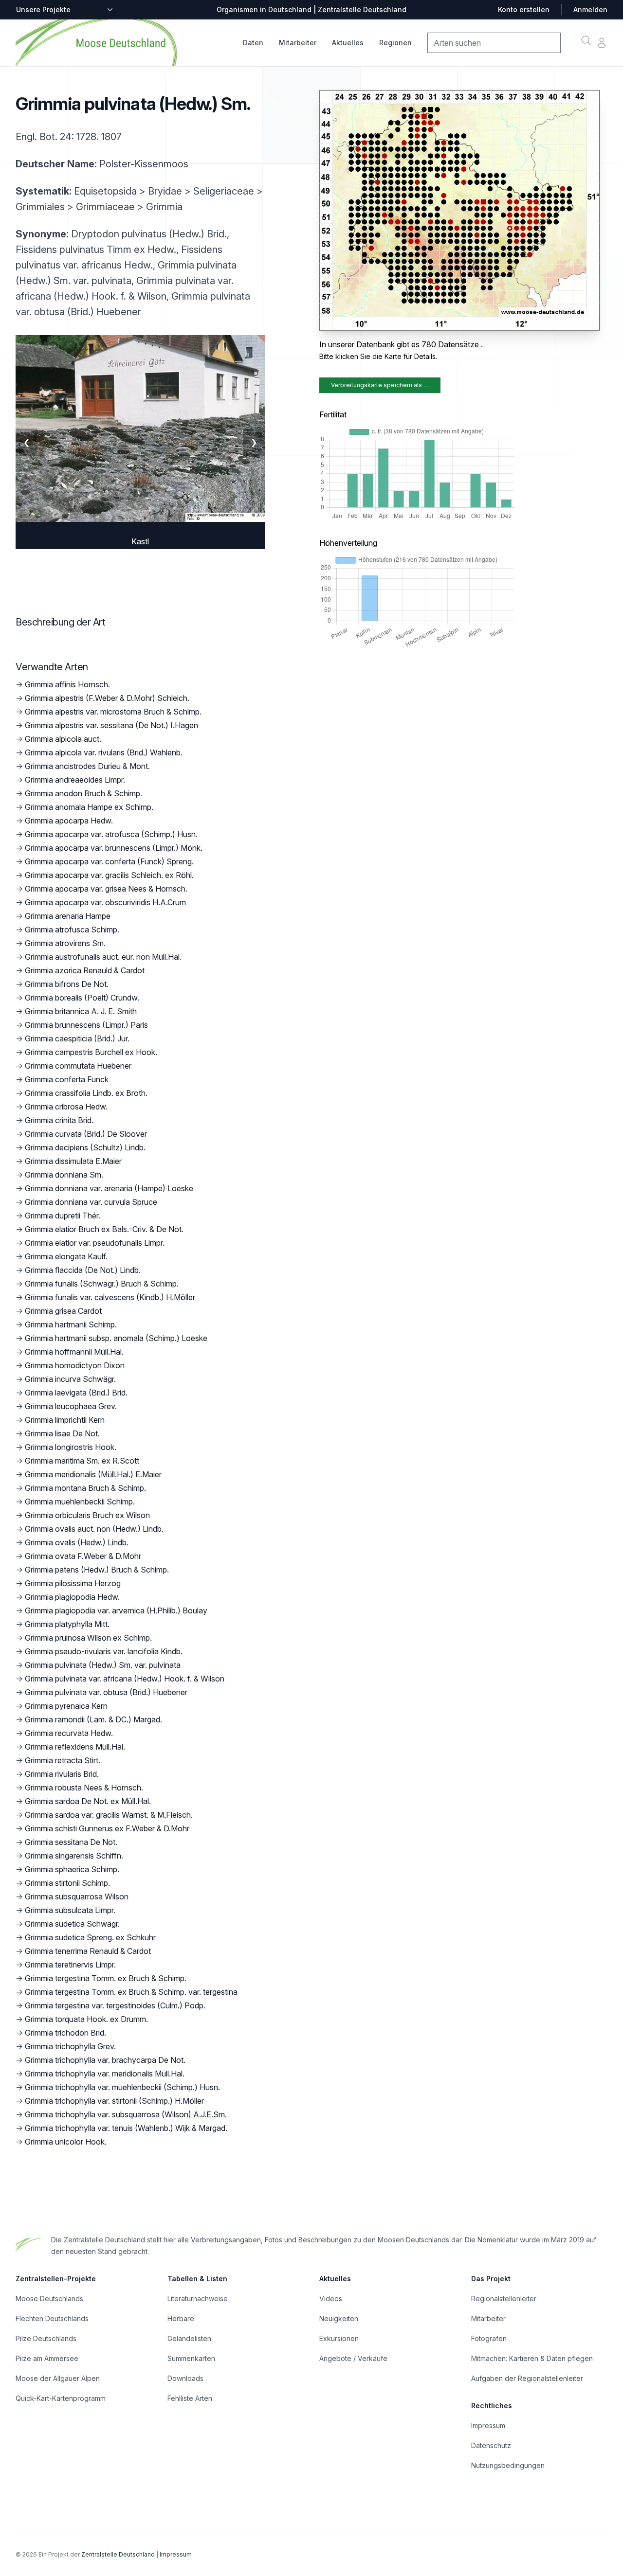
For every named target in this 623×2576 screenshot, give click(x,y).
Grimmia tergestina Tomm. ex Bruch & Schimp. (106, 1978)
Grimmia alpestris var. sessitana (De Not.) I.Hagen (111, 725)
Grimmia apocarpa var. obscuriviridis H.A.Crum (105, 902)
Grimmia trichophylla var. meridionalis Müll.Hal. (105, 2074)
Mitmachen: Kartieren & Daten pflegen (532, 2358)
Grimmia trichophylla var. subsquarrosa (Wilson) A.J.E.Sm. (126, 2114)
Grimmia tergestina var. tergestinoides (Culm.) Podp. (115, 2005)
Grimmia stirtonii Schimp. (67, 1883)
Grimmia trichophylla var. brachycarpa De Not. (105, 2060)
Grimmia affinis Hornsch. (67, 684)
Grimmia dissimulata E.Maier (73, 1161)
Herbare (181, 2318)
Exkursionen (339, 2338)
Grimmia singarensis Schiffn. (74, 1856)
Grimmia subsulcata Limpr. (70, 1910)
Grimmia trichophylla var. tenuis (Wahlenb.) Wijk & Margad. (126, 2128)
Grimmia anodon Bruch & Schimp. (83, 793)
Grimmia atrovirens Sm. (65, 943)
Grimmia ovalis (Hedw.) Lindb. (77, 1542)
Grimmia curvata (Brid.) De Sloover (86, 1134)
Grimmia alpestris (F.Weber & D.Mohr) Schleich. (107, 698)
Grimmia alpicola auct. (63, 739)
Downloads (185, 2378)
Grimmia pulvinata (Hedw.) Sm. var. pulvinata (103, 1665)
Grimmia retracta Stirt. (63, 1760)
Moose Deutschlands (49, 2299)
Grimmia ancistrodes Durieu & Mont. (87, 766)
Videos (331, 2299)
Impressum (488, 2425)
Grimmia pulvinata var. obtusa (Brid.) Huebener (106, 1692)
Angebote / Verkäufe (353, 2358)
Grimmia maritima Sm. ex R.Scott (82, 1461)
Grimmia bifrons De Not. (67, 984)
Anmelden (590, 9)
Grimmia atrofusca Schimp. (72, 930)
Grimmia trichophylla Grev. (70, 2046)
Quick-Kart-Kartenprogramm (61, 2398)
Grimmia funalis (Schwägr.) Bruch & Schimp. (102, 1284)
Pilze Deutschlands (46, 2338)
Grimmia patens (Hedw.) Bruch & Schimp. (97, 1570)
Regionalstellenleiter (504, 2299)
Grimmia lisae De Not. (62, 1433)
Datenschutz (491, 2445)
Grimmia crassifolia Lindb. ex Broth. (86, 1093)
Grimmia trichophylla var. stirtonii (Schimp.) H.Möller (114, 2101)
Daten (253, 43)
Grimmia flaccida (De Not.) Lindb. (83, 1270)
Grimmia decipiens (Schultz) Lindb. (85, 1147)
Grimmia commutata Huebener (78, 1066)
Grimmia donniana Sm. (64, 1175)
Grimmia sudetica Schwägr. (72, 1924)
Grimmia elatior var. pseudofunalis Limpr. (95, 1243)
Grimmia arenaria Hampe (68, 916)
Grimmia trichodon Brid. (65, 2033)
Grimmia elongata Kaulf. (66, 1256)
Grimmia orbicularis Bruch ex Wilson (87, 1515)
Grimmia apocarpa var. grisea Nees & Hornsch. (106, 889)
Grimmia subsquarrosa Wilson (77, 1896)
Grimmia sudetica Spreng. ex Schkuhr (90, 1937)
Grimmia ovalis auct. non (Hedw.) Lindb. (94, 1529)
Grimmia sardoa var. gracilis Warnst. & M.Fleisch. (109, 1815)
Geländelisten (189, 2338)
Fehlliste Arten (190, 2398)
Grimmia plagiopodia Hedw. (72, 1597)
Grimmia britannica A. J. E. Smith (81, 1011)
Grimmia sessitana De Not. (71, 1842)
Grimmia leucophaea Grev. (71, 1406)
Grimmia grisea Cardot (63, 1311)
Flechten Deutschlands (52, 2318)
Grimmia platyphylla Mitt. (67, 1624)
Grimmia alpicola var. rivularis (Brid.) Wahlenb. (104, 752)
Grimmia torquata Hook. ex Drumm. (86, 2019)
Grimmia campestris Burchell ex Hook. (91, 1052)
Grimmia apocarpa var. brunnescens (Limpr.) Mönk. (114, 848)
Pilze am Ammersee (47, 2358)
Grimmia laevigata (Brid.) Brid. (76, 1393)
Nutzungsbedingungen (508, 2465)
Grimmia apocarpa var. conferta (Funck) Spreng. (109, 861)
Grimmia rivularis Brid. (62, 1774)
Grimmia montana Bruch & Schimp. (85, 1488)
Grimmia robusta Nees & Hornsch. (84, 1788)
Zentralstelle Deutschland (118, 2554)
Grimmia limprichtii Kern (65, 1420)
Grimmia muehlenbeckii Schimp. (80, 1502)
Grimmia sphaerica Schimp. (72, 1869)
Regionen (395, 43)
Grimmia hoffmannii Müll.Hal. (74, 1352)
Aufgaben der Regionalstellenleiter (527, 2378)
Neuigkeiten (339, 2318)
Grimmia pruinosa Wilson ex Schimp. (88, 1638)
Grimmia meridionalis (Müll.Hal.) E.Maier (93, 1474)
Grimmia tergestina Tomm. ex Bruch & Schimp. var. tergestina (131, 1992)
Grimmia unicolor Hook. (66, 2142)
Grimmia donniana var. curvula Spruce (91, 1202)
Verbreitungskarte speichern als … (380, 385)
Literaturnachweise (198, 2299)
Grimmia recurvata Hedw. (69, 1733)
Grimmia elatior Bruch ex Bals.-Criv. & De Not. (104, 1229)
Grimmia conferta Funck (67, 1079)
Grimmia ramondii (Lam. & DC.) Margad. (93, 1719)
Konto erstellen (524, 9)
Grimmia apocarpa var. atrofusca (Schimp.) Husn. (111, 834)
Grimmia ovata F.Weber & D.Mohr (83, 1556)
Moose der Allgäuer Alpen (58, 2378)
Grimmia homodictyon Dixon (75, 1365)
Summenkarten (191, 2358)
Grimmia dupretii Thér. (63, 1216)
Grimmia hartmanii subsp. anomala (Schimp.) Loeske (116, 1338)
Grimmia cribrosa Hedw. (66, 1107)
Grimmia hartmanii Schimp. (71, 1324)
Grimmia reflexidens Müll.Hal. (75, 1747)
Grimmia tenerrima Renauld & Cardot (88, 1951)
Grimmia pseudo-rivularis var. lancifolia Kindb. (104, 1651)
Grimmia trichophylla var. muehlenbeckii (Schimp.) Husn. (122, 2087)
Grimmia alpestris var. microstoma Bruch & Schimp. (113, 712)
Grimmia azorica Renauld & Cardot (85, 970)
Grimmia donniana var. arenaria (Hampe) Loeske (109, 1188)
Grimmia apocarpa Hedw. (69, 821)
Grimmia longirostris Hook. (71, 1447)
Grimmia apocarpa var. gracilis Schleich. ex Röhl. (109, 875)
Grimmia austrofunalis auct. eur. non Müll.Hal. (103, 957)
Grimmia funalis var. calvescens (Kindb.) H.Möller (110, 1297)
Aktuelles (348, 43)
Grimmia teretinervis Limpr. (70, 1965)
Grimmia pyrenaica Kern (66, 1706)
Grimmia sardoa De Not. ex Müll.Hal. (88, 1801)
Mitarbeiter (298, 43)
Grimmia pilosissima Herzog (73, 1583)
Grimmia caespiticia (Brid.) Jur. (77, 1038)
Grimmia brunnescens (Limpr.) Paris (86, 1025)
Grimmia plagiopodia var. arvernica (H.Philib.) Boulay (116, 1610)
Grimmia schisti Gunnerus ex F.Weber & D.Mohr (107, 1828)
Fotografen (489, 2338)
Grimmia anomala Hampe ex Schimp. (89, 807)
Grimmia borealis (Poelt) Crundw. (82, 998)
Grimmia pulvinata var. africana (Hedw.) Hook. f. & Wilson (125, 1679)
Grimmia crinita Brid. (59, 1120)
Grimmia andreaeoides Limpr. (75, 780)
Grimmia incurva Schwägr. (70, 1379)
